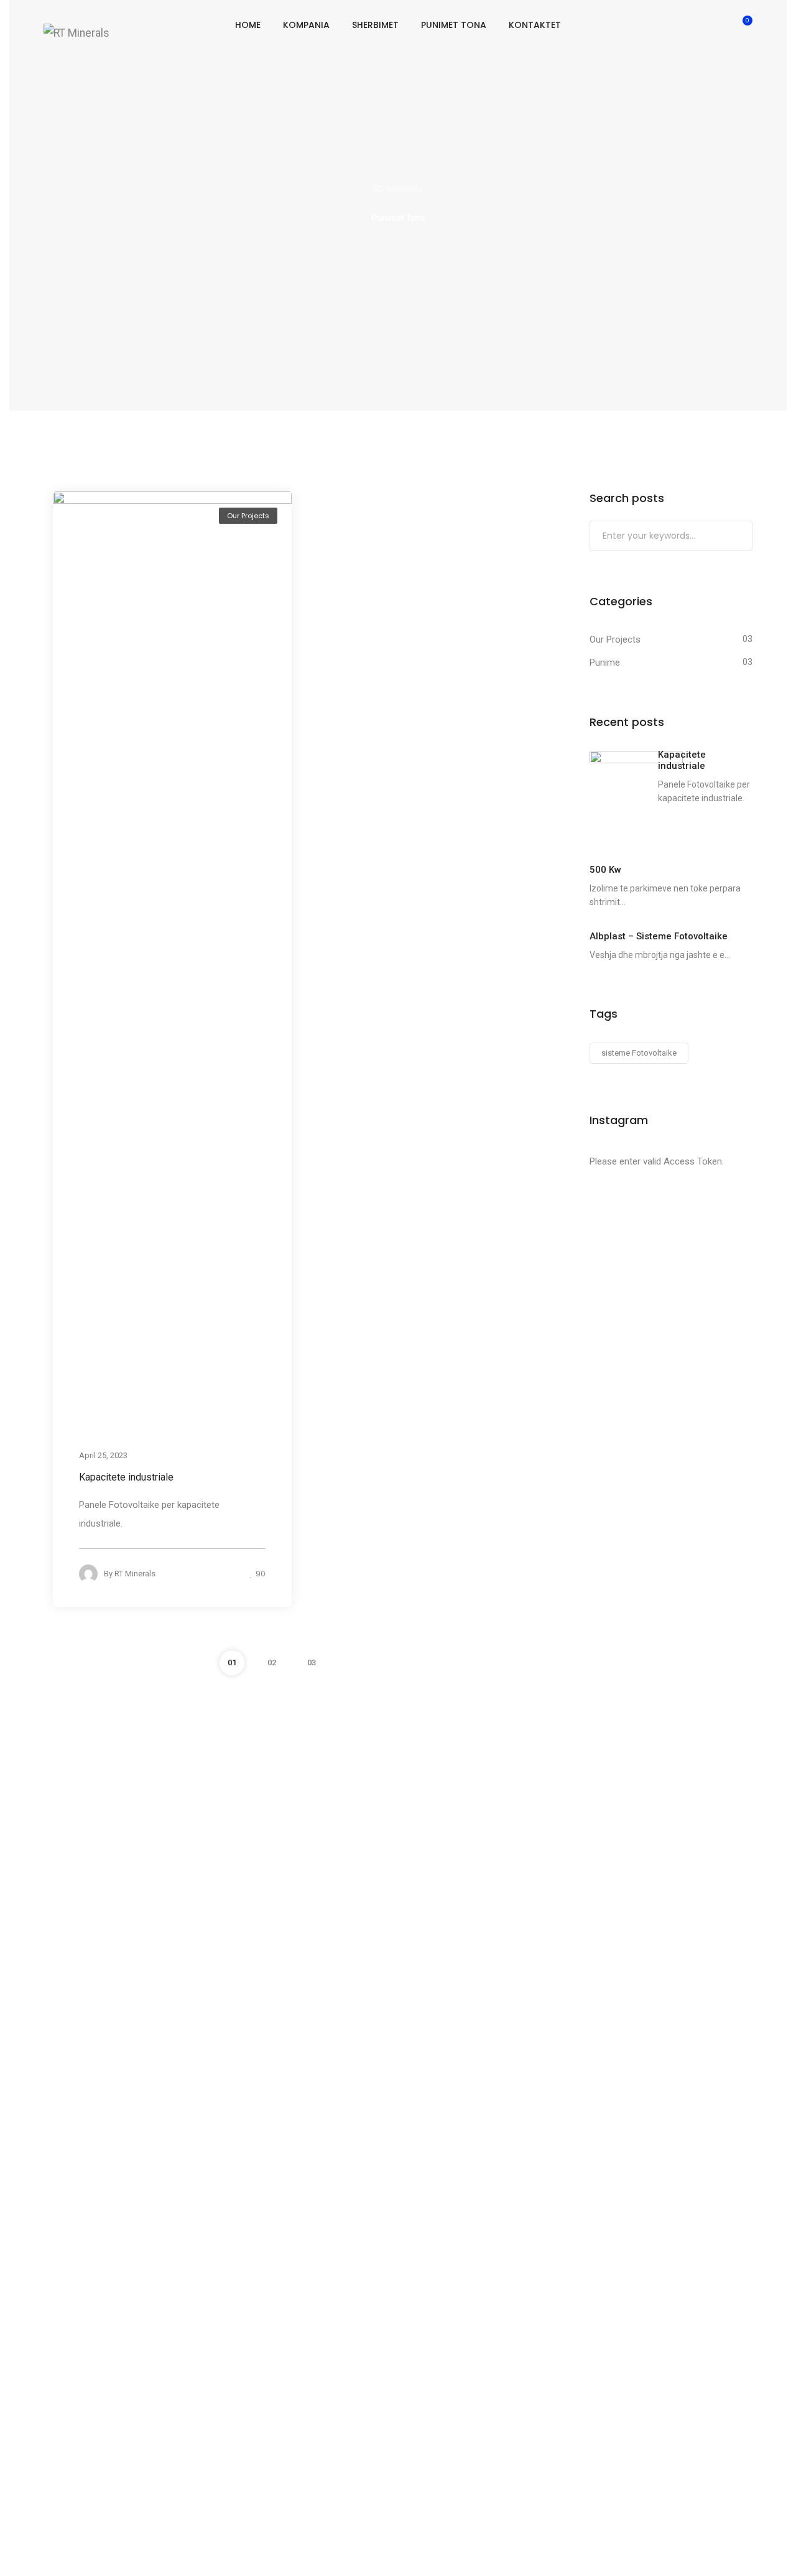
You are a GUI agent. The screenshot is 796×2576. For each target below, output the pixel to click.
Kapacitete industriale (126, 1477)
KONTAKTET (535, 25)
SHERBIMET (375, 25)
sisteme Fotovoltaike (639, 1053)
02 (272, 1662)
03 (312, 1662)
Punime (605, 663)
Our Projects (248, 516)
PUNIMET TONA (454, 25)
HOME (248, 25)
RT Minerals (135, 1574)
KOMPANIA (306, 25)
